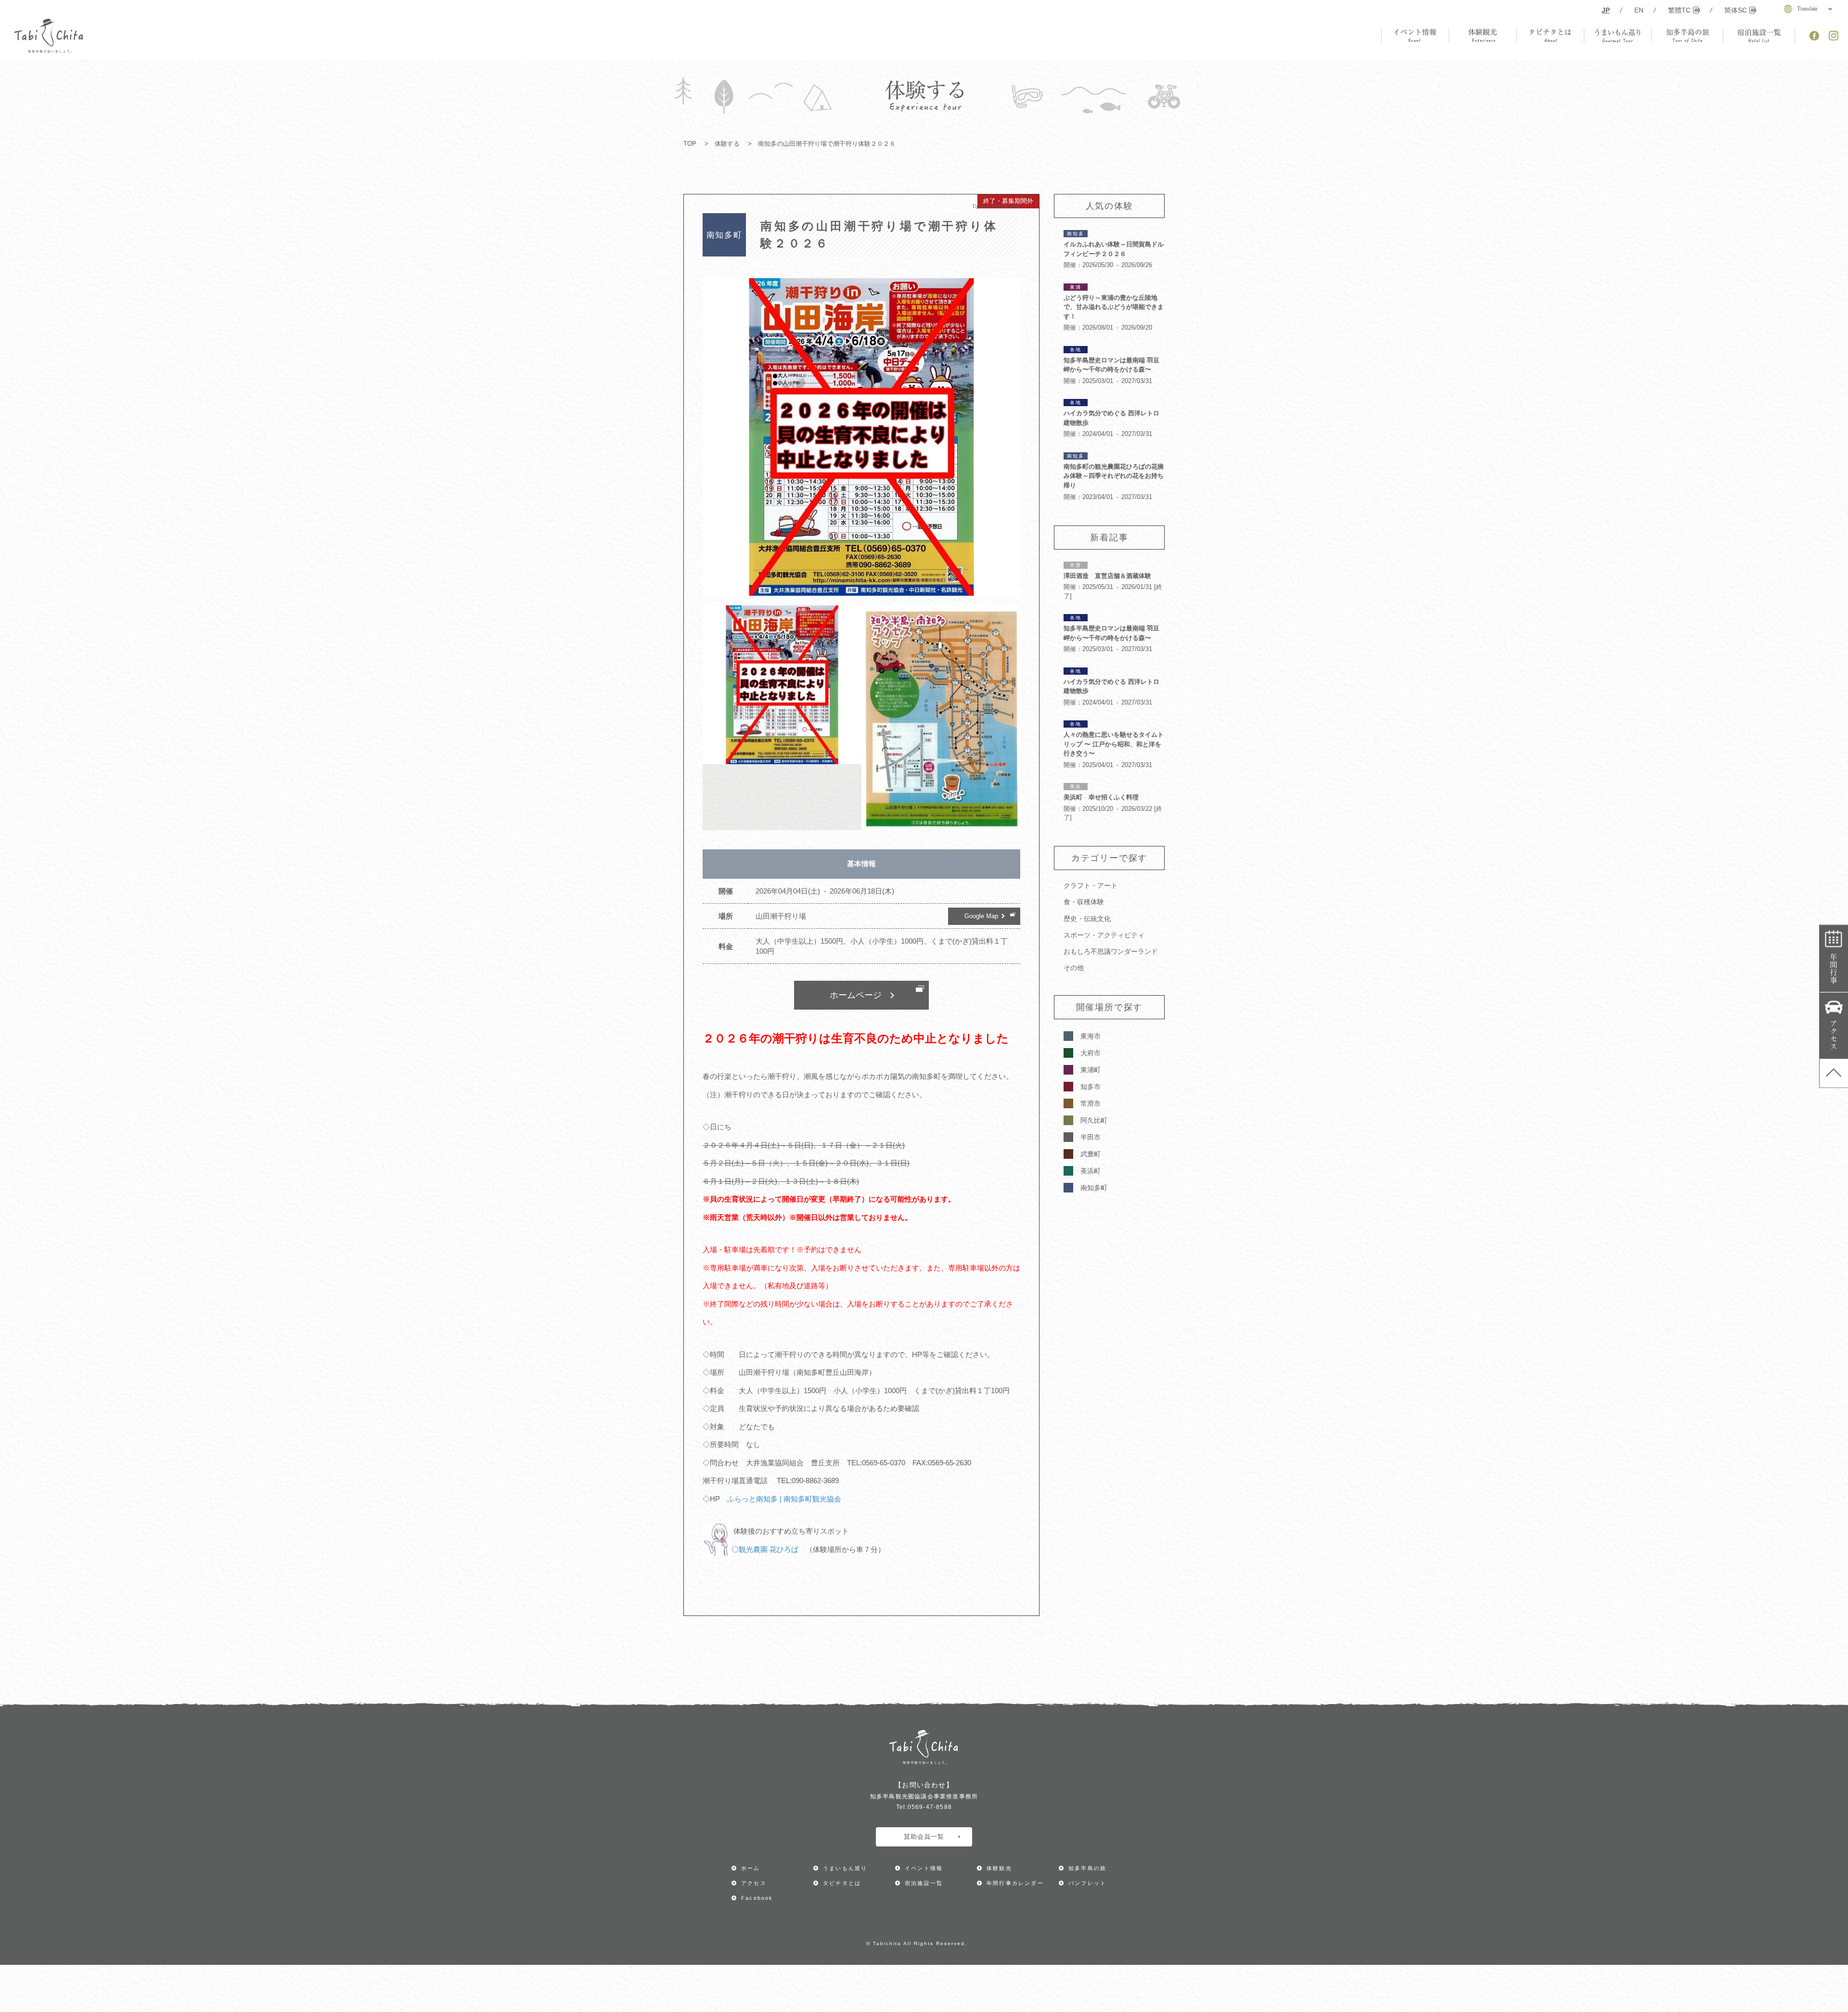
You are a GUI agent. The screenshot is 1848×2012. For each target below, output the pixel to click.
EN (1639, 10)
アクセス (1834, 1026)
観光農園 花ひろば (769, 1549)
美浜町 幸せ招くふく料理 (1101, 797)
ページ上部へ (1834, 1073)
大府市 (1091, 1053)
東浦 (1076, 287)
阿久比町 (1094, 1120)
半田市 (1091, 1137)
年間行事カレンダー (1834, 959)
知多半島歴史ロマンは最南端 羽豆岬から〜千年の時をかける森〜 (1111, 365)
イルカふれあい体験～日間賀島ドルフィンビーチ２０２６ (1114, 249)
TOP (690, 144)
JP (1606, 10)
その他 (1074, 968)
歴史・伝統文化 (1087, 919)
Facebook (757, 1898)
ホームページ (856, 995)
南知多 (1076, 234)
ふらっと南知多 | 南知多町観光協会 (784, 1499)
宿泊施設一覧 (924, 1883)
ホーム (751, 1868)
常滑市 (1091, 1103)
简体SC (1736, 10)
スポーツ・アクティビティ (1104, 935)
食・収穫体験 (1084, 902)
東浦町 (1091, 1070)
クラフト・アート (1091, 885)
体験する (727, 144)
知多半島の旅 (1087, 1868)
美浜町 (1091, 1171)
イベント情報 (924, 1868)
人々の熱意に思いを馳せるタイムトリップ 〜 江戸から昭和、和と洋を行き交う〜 (1114, 744)
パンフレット (1087, 1883)
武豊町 (1091, 1154)
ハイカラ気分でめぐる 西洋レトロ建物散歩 (1111, 418)
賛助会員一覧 (924, 1837)
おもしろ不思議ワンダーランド (1111, 951)
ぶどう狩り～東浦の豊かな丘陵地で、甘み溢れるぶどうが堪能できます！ (1114, 307)
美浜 (1076, 787)
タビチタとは (842, 1883)
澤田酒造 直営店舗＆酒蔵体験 (1107, 576)
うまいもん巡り (845, 1868)
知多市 (1091, 1087)
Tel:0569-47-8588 (924, 1807)
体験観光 (999, 1868)
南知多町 (1094, 1188)
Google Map (981, 916)
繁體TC (1679, 10)
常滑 (1076, 565)
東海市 (1091, 1036)
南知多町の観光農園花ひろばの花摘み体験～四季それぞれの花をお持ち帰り (1114, 476)
